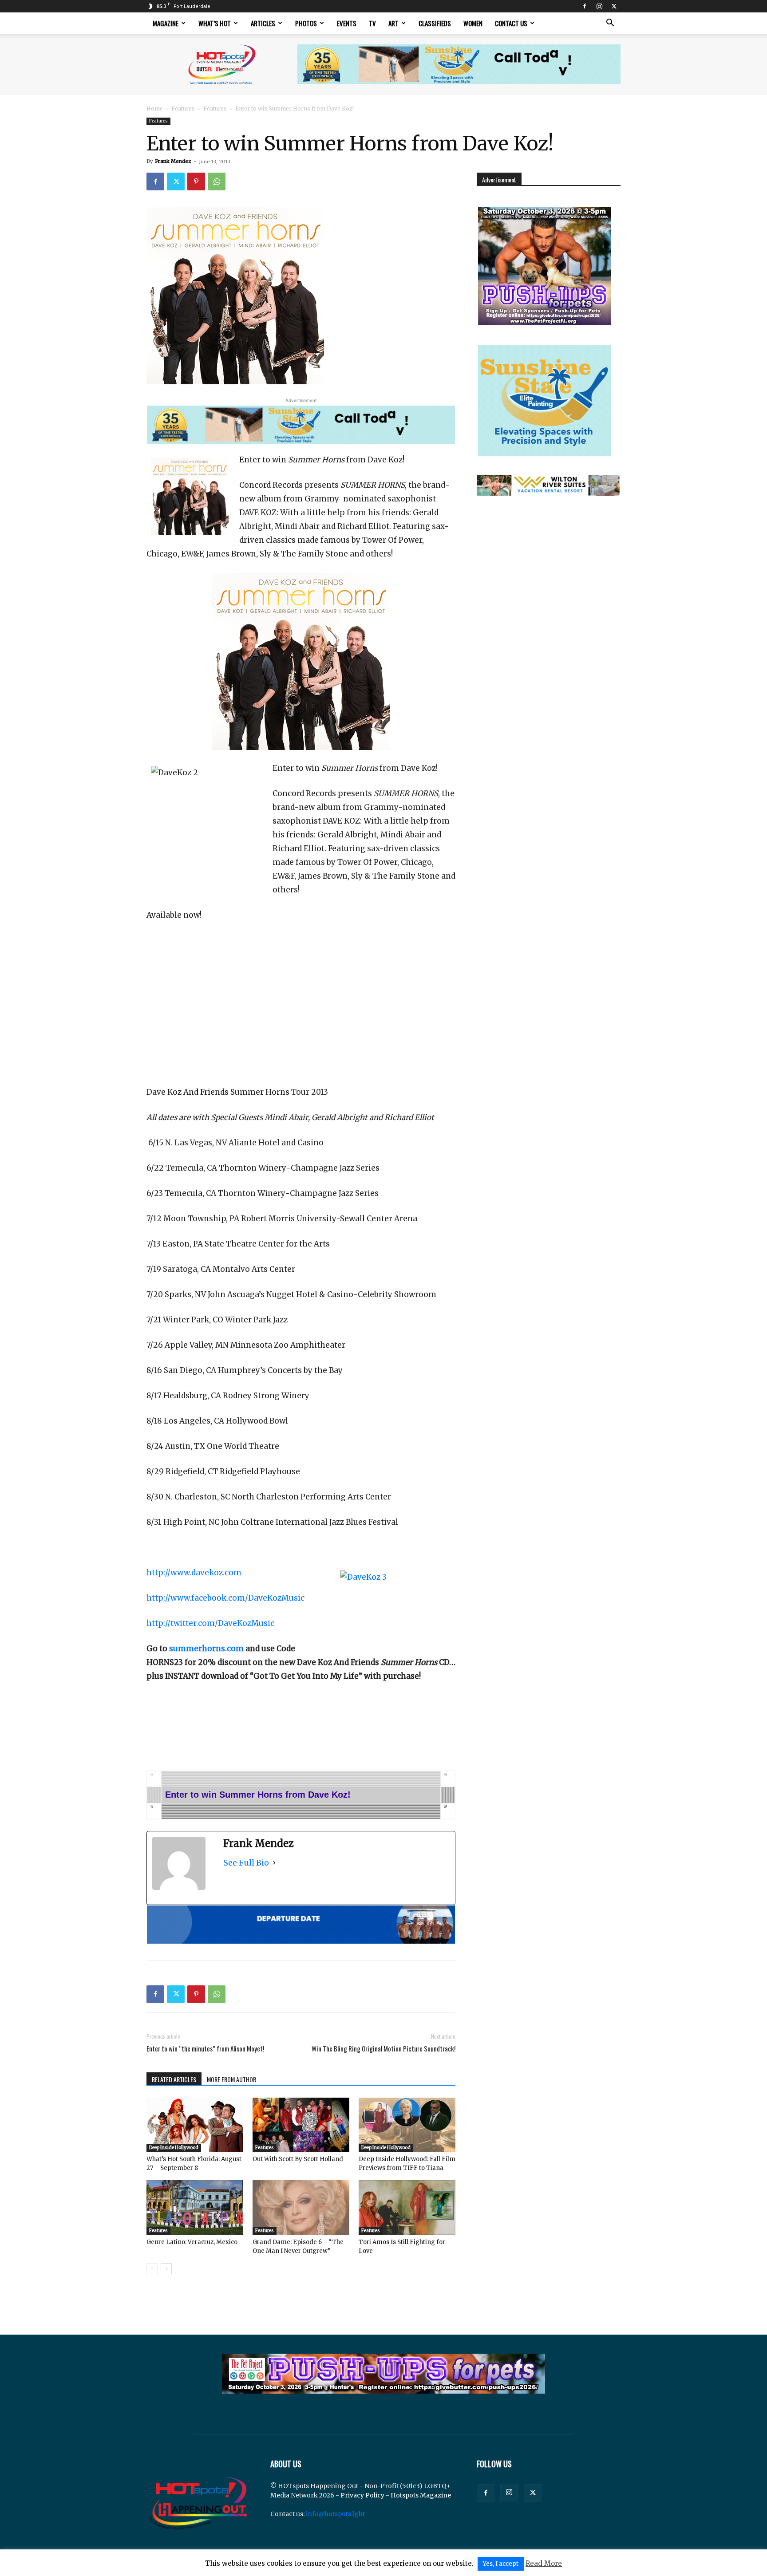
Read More (544, 2563)
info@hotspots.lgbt (335, 2514)
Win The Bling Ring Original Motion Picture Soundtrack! (383, 2049)
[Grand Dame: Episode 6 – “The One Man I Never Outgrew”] (301, 2207)
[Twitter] (614, 6)
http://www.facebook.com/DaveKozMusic (225, 1598)
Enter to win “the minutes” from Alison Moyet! (205, 2049)
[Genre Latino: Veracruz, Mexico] (195, 2207)
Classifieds (435, 23)
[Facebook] (585, 6)
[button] (610, 24)
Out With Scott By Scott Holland (298, 2159)
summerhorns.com (206, 1649)
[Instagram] (599, 6)
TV (372, 23)
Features (183, 108)
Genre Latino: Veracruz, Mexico (192, 2242)
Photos (306, 23)
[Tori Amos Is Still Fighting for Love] (407, 2207)
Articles (263, 23)
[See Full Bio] (274, 1863)
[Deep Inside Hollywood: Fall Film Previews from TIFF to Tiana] (407, 2125)
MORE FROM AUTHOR (231, 2079)
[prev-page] (152, 2269)
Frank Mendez (173, 161)
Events (347, 23)
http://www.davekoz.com (194, 1573)
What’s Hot (215, 23)
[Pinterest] (196, 181)
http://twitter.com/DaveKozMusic (210, 1623)
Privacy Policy (362, 2495)
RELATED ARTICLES (174, 2079)
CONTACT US (511, 23)
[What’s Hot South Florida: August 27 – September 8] (195, 2125)
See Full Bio (246, 1863)
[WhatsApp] (217, 181)
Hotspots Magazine (421, 2495)
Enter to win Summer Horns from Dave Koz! (258, 1795)
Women (473, 23)
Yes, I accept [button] (501, 2564)
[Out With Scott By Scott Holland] (301, 2125)
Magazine (166, 23)
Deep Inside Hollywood (174, 2148)
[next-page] (166, 2269)
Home (155, 108)
